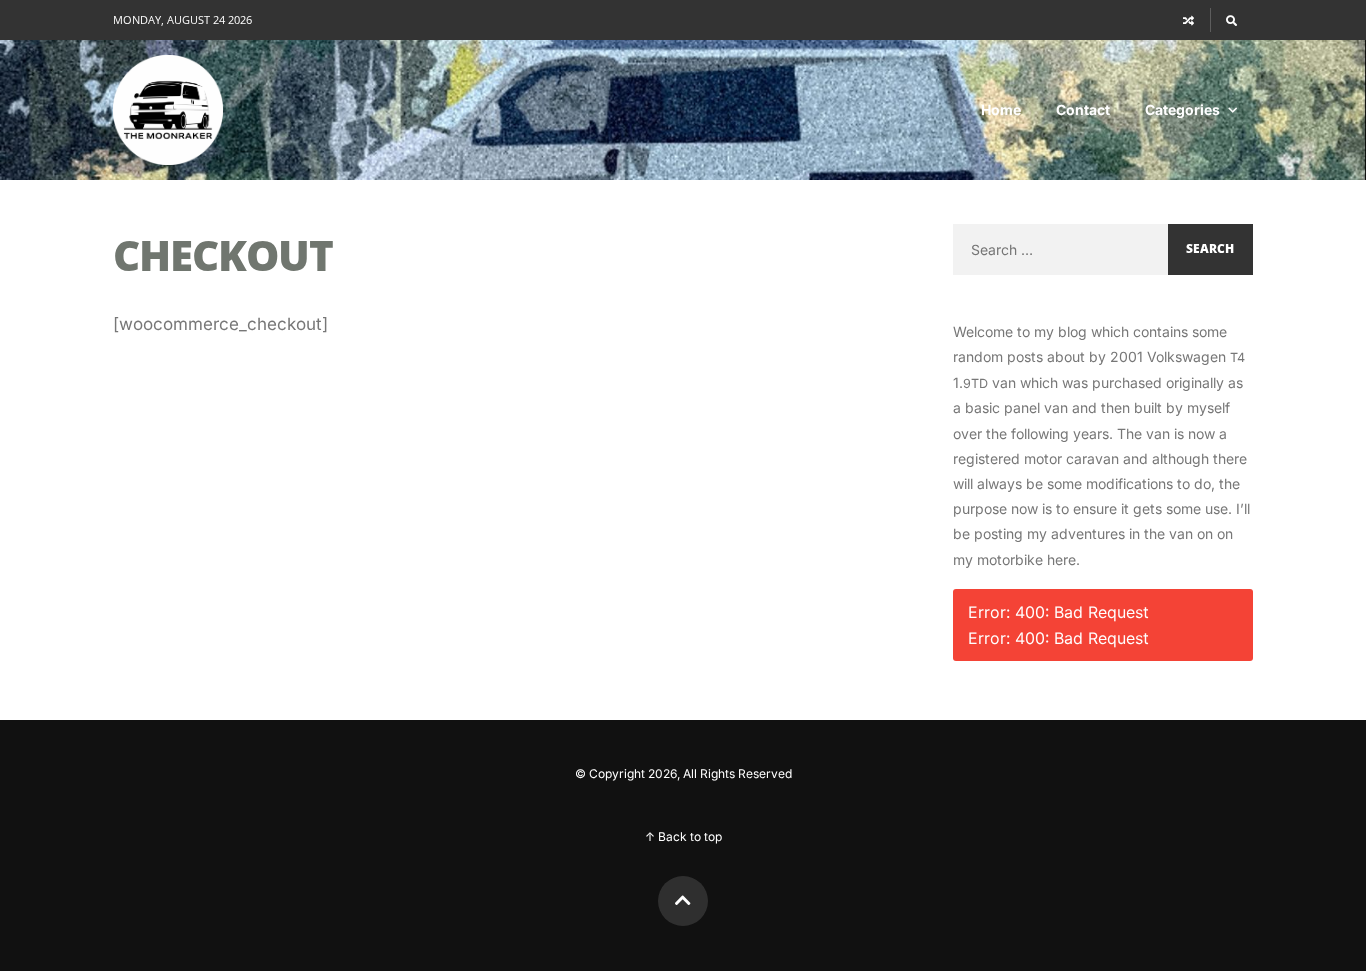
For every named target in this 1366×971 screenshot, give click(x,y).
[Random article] (1189, 20)
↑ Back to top (683, 836)
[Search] (1231, 20)
